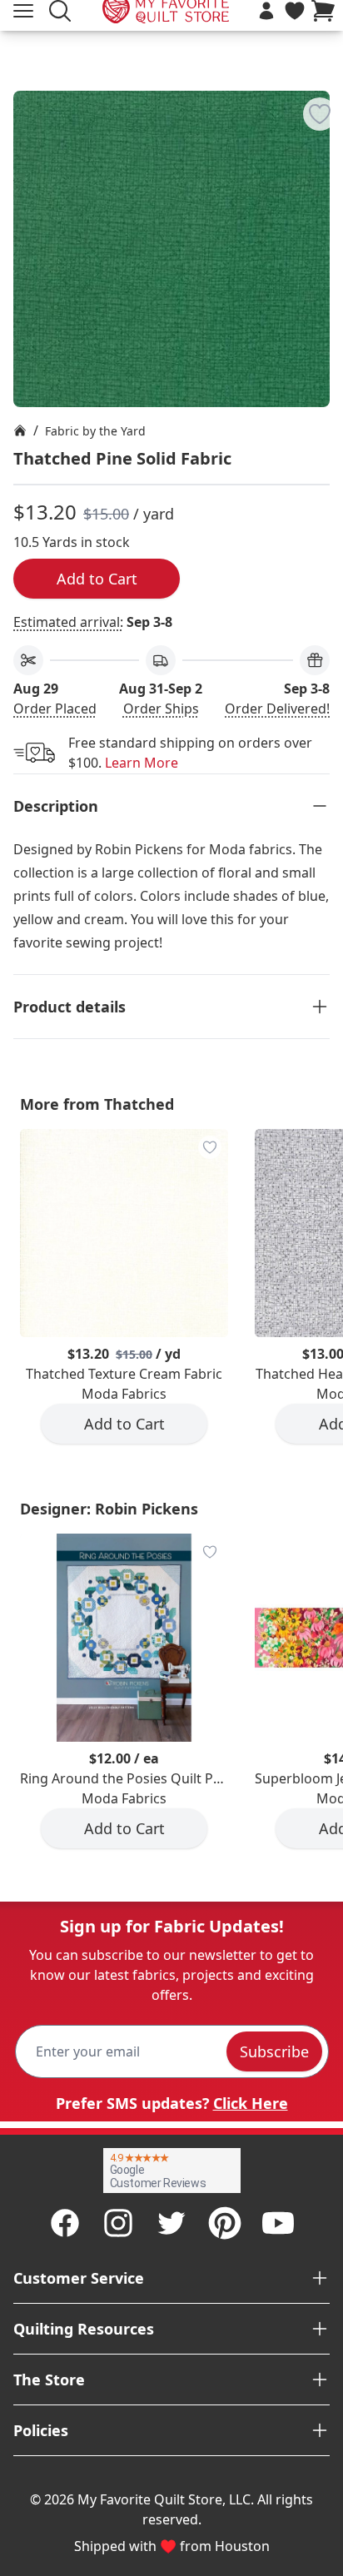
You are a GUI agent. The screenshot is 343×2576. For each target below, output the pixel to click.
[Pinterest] (225, 2223)
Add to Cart (97, 579)
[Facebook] (65, 2223)
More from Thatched (97, 1104)
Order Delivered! (277, 709)
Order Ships (161, 709)
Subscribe (274, 2051)
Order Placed (55, 709)
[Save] (320, 114)
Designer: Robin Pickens (109, 1509)
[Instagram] (118, 2223)
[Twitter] (171, 2223)
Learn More (142, 763)
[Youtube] (278, 2223)
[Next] (336, 1300)
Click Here (251, 2103)
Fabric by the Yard (95, 431)
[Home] (20, 430)
